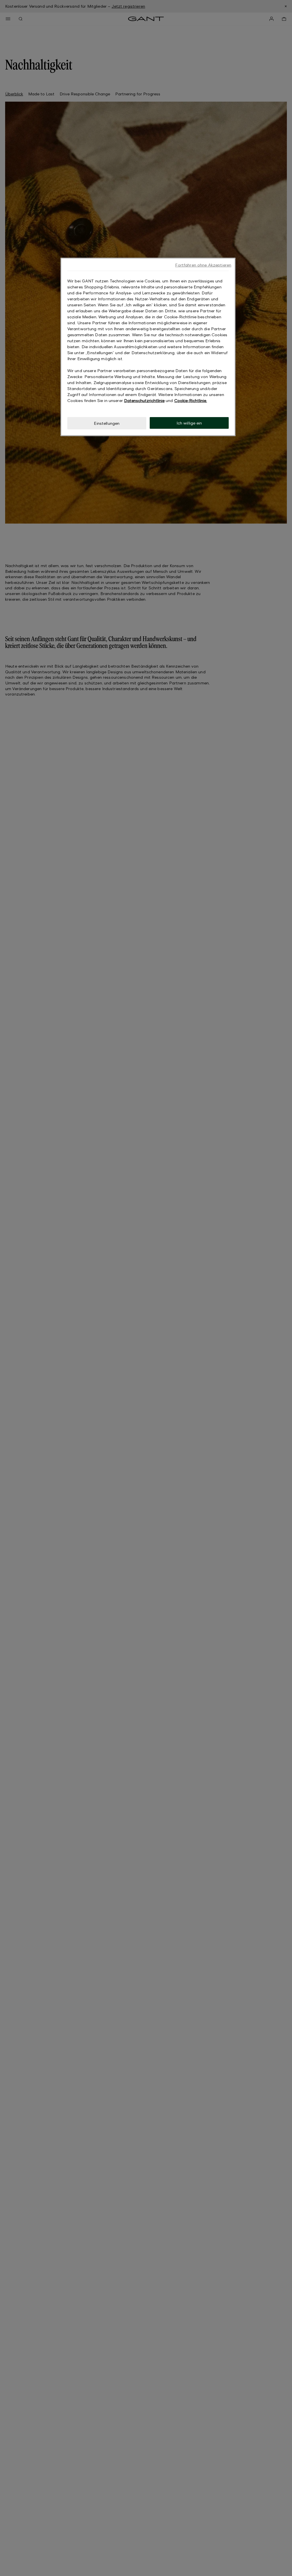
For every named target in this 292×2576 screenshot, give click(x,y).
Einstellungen (107, 423)
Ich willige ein (189, 423)
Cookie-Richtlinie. (191, 400)
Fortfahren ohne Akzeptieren (203, 265)
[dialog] (148, 347)
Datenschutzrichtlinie (144, 400)
